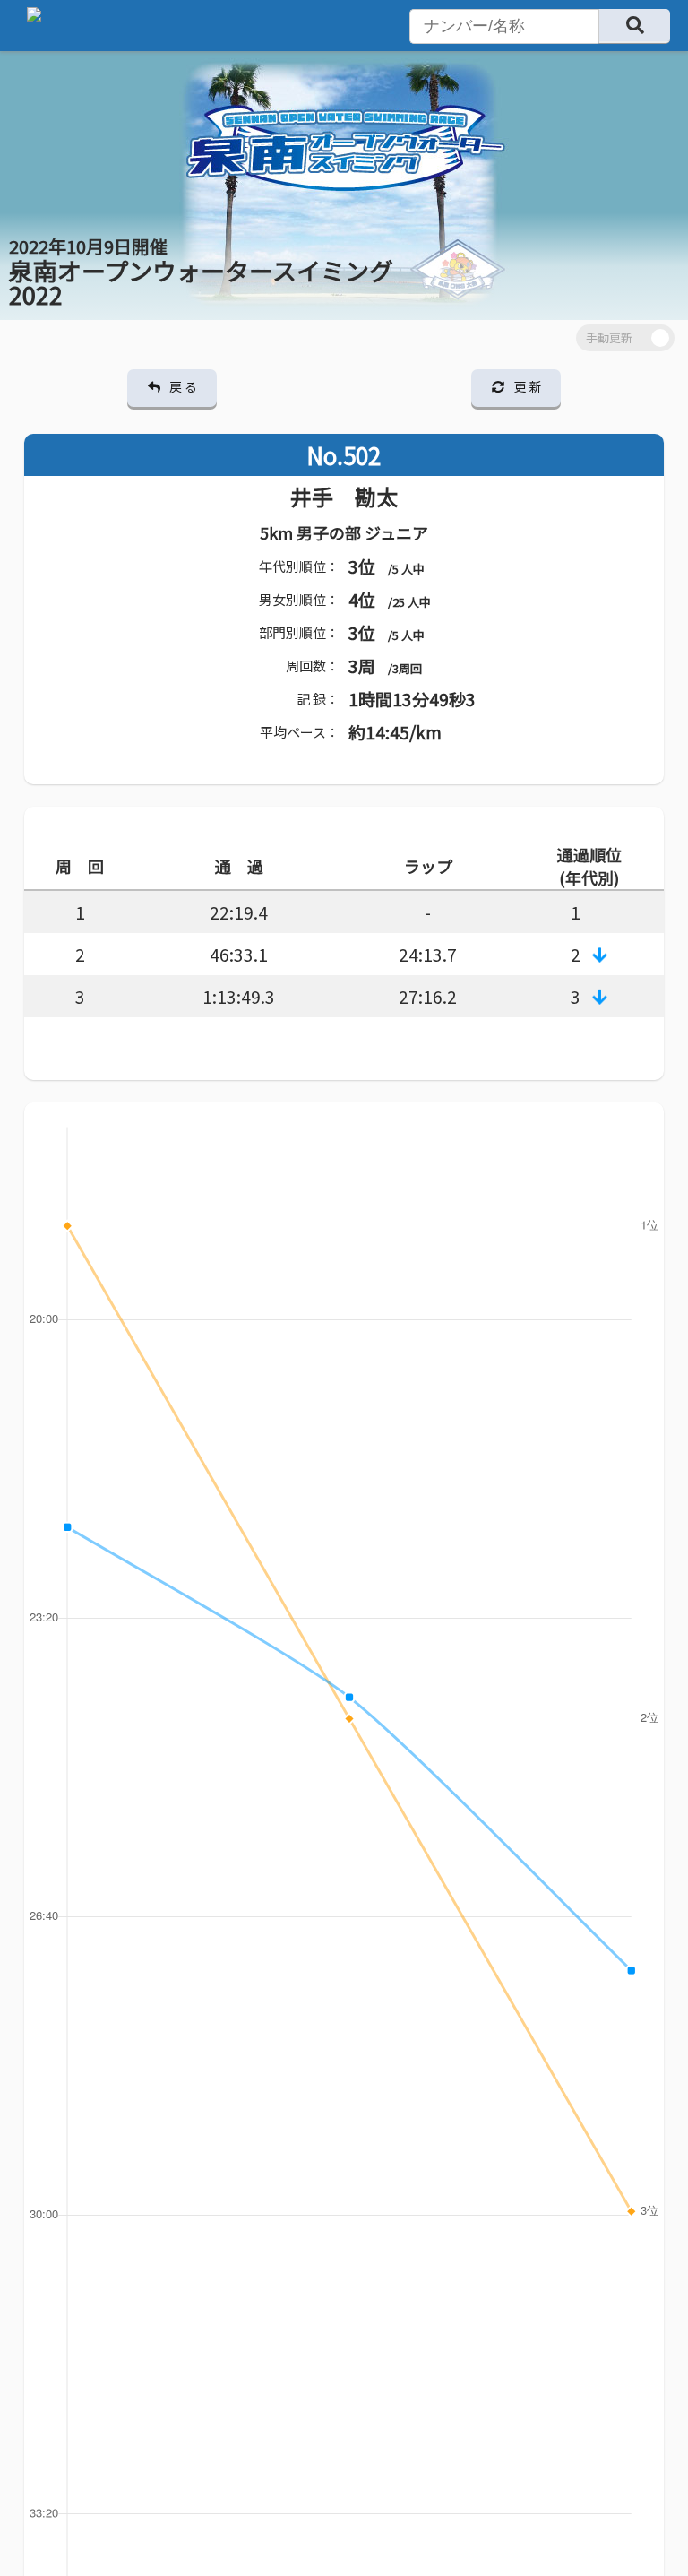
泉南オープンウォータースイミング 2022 (201, 272)
